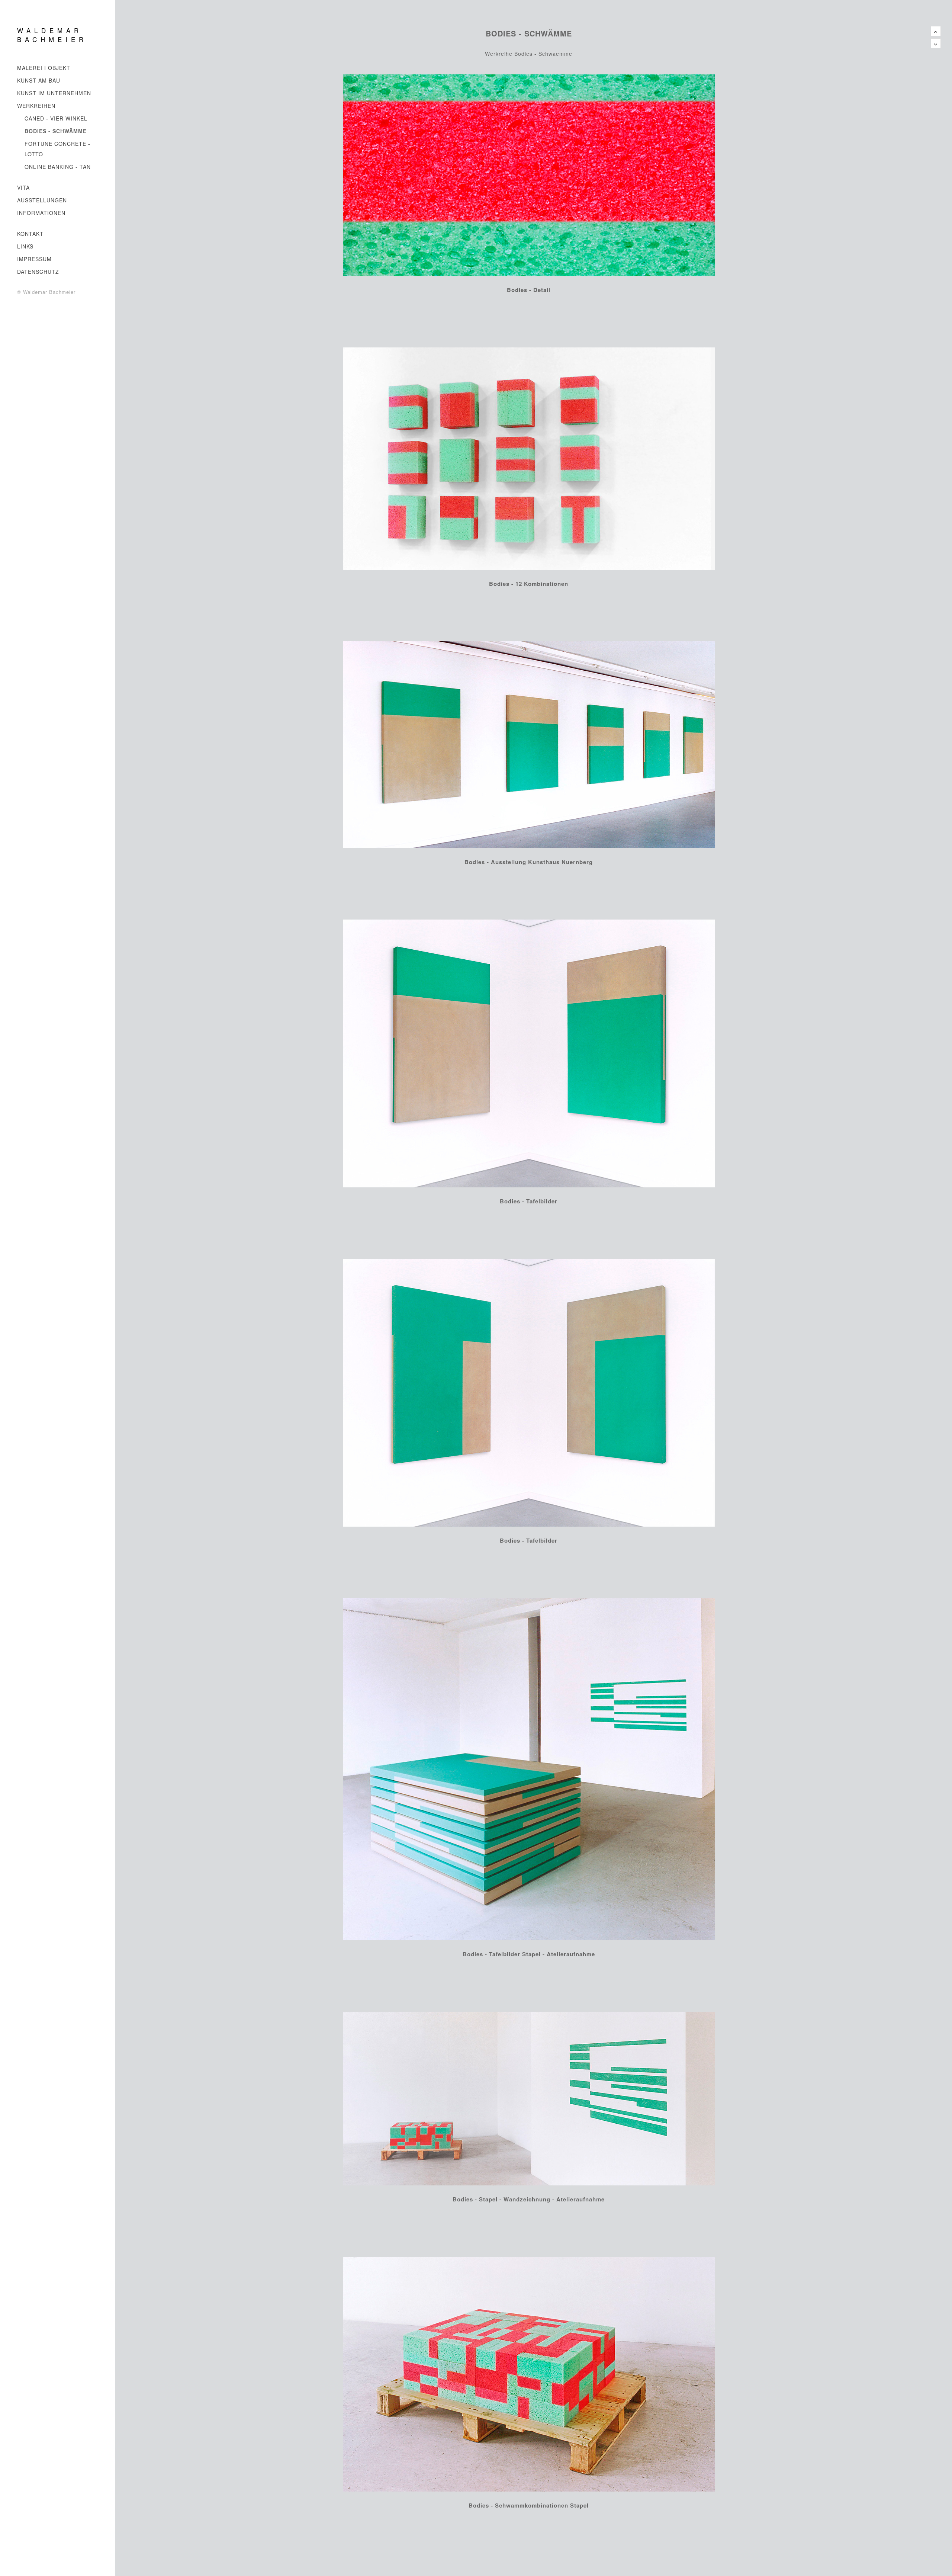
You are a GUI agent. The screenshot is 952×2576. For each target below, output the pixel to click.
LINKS (25, 246)
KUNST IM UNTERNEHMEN (54, 93)
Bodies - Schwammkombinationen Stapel (529, 2505)
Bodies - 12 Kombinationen (529, 584)
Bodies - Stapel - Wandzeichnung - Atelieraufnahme (529, 2199)
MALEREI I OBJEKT (44, 68)
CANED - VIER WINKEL (56, 118)
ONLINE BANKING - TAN (58, 167)
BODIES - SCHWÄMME (56, 131)
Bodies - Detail (529, 290)
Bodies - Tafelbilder (529, 1201)
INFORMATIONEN (41, 213)
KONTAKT (30, 234)
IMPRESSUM (34, 259)
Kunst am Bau (39, 80)
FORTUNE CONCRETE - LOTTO (57, 149)
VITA (23, 187)
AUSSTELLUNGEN (42, 200)
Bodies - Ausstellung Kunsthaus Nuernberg (529, 862)
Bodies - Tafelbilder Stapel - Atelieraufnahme (529, 1954)
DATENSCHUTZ (38, 272)
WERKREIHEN (36, 106)
